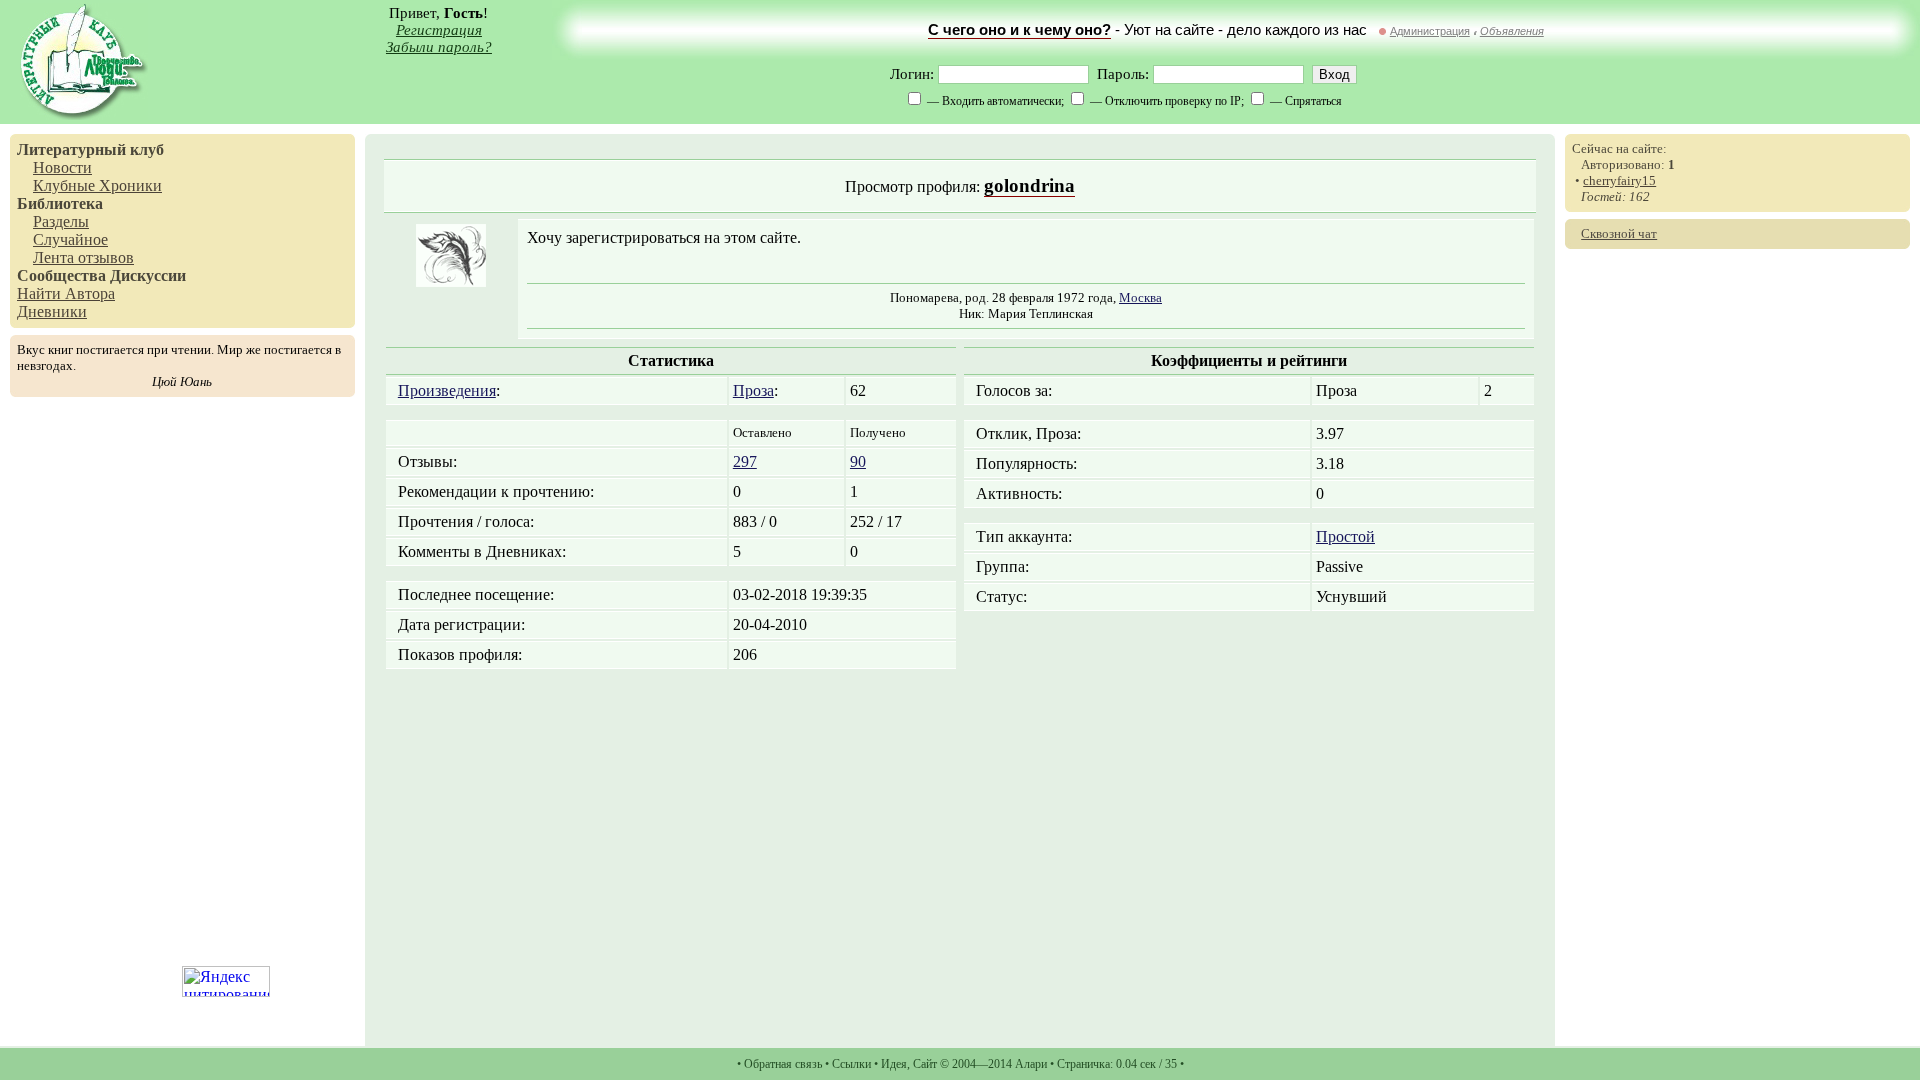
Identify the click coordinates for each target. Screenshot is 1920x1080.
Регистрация (439, 30)
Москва (1140, 297)
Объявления (1512, 31)
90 (858, 461)
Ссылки (851, 1064)
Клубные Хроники (97, 185)
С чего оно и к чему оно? (1019, 30)
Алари (1031, 1064)
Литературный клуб (90, 149)
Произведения (447, 390)
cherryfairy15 (1619, 180)
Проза (753, 390)
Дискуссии (148, 275)
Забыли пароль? (439, 47)
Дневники (52, 311)
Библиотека (60, 203)
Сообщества (61, 275)
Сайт (925, 1064)
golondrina (1029, 185)
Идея (894, 1064)
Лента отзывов (83, 257)
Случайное (70, 239)
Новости (62, 167)
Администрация (1430, 31)
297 (745, 461)
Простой (1345, 536)
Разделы (61, 221)
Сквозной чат (1619, 233)
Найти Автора (66, 293)
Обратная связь (783, 1064)
